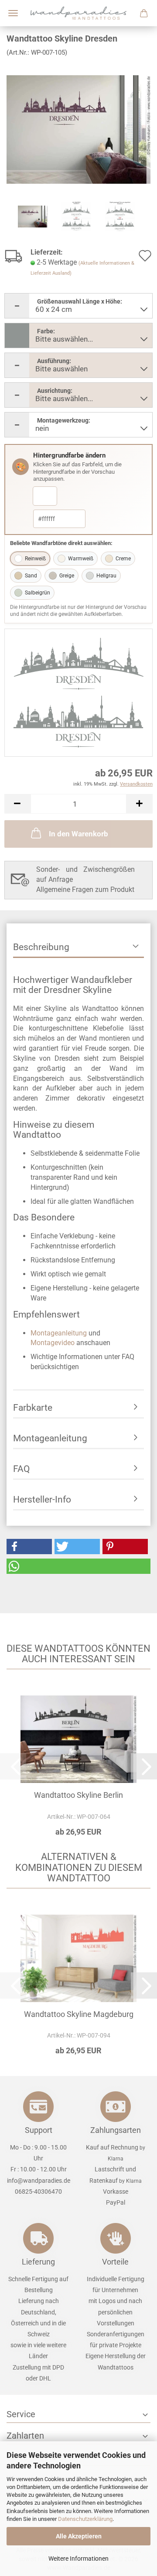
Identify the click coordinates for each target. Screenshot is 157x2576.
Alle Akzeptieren (79, 2536)
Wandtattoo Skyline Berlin (78, 1795)
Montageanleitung (59, 1333)
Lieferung (38, 2262)
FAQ (21, 1469)
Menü (13, 13)
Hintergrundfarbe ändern (69, 455)
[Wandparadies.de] (78, 13)
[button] (17, 804)
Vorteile (115, 2262)
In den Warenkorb (78, 834)
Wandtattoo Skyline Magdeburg (79, 2014)
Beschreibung (41, 947)
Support (39, 2130)
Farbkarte (33, 1408)
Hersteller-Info (42, 1499)
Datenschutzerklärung (85, 2519)
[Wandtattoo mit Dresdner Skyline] (78, 129)
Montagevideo (53, 1343)
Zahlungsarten (116, 2130)
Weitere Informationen (78, 2559)
